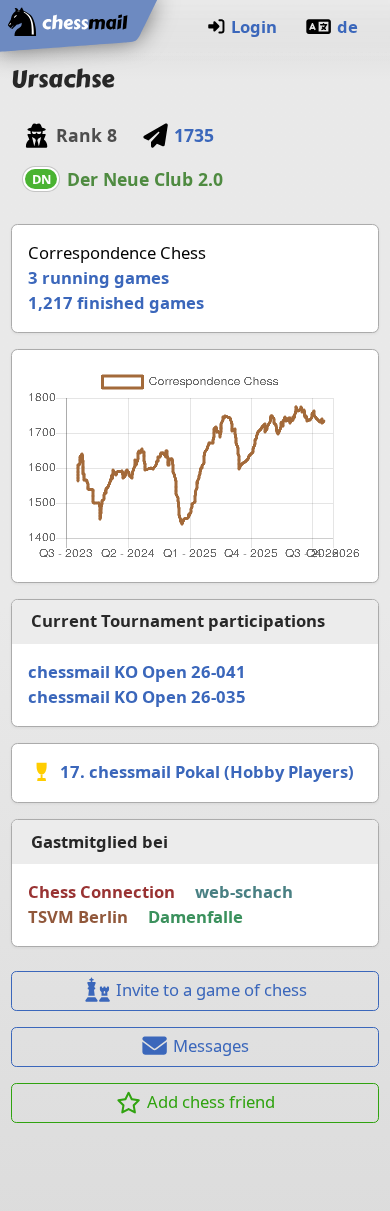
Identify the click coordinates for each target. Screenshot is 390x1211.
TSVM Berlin (78, 916)
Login (254, 26)
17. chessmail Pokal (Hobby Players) (207, 771)
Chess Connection (101, 891)
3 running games (98, 277)
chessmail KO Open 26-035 (137, 696)
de (347, 26)
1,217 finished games (116, 302)
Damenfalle (195, 916)
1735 (194, 135)
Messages (211, 1045)
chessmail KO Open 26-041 (137, 671)
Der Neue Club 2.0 (145, 179)
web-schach (244, 891)
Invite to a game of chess (211, 989)
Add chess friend (211, 1101)
